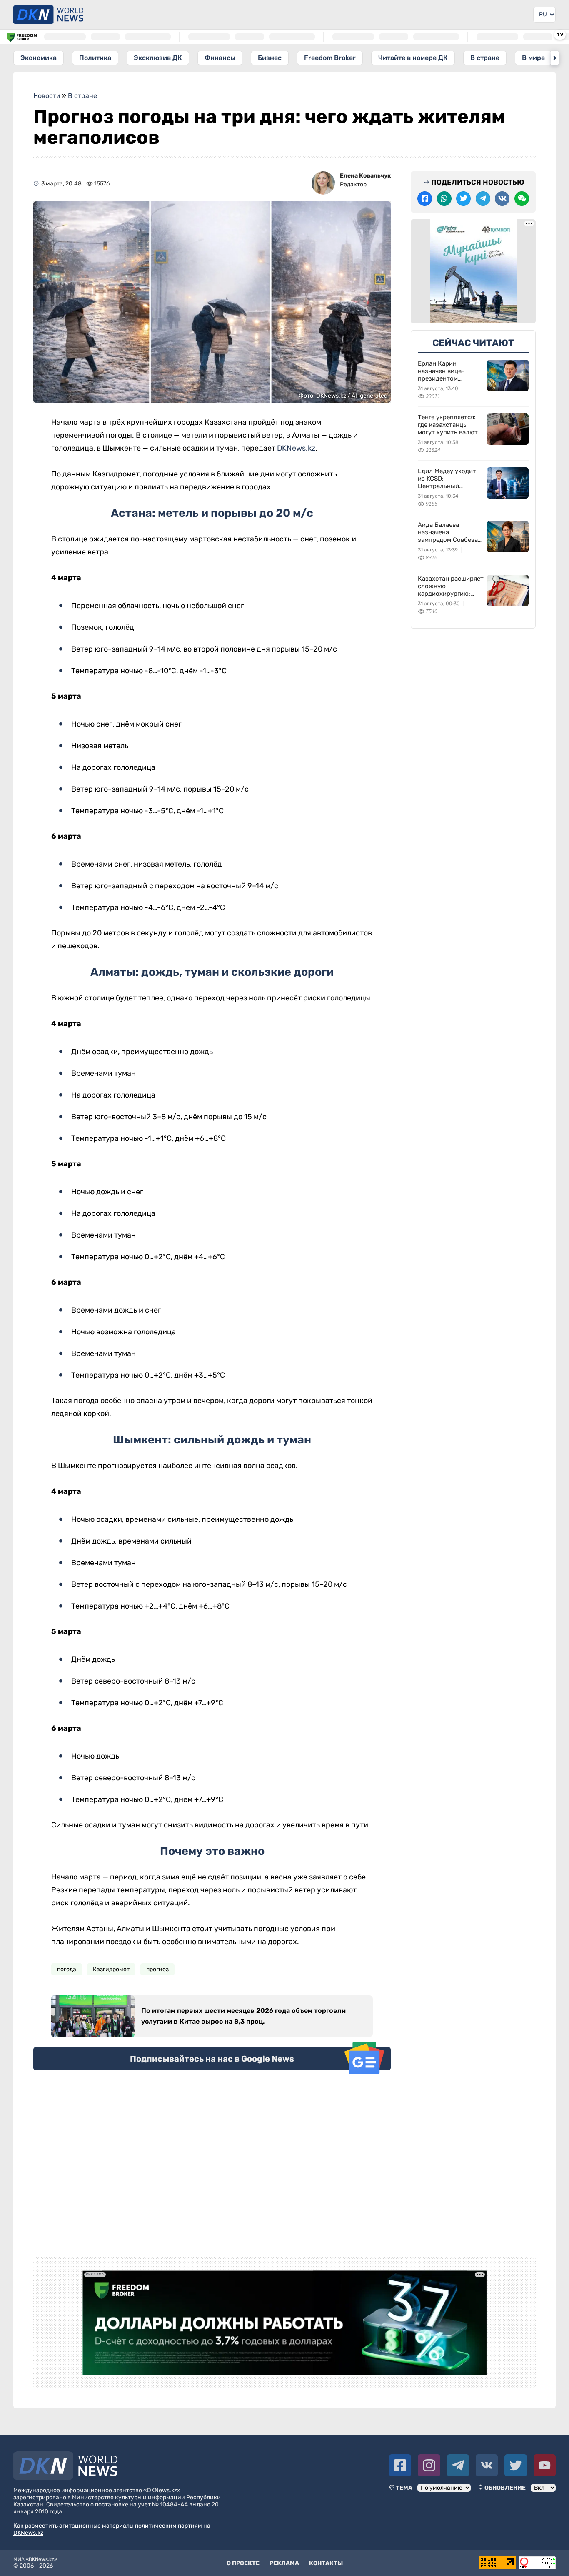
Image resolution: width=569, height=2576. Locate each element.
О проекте (243, 2563)
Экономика (39, 58)
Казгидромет (111, 1969)
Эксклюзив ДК (158, 58)
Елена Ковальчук (365, 176)
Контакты (326, 2563)
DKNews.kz (296, 448)
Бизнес (270, 58)
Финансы (220, 58)
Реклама (284, 2563)
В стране (485, 58)
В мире (533, 58)
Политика (95, 58)
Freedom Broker (330, 58)
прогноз (157, 1969)
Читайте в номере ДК (413, 58)
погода (67, 1969)
